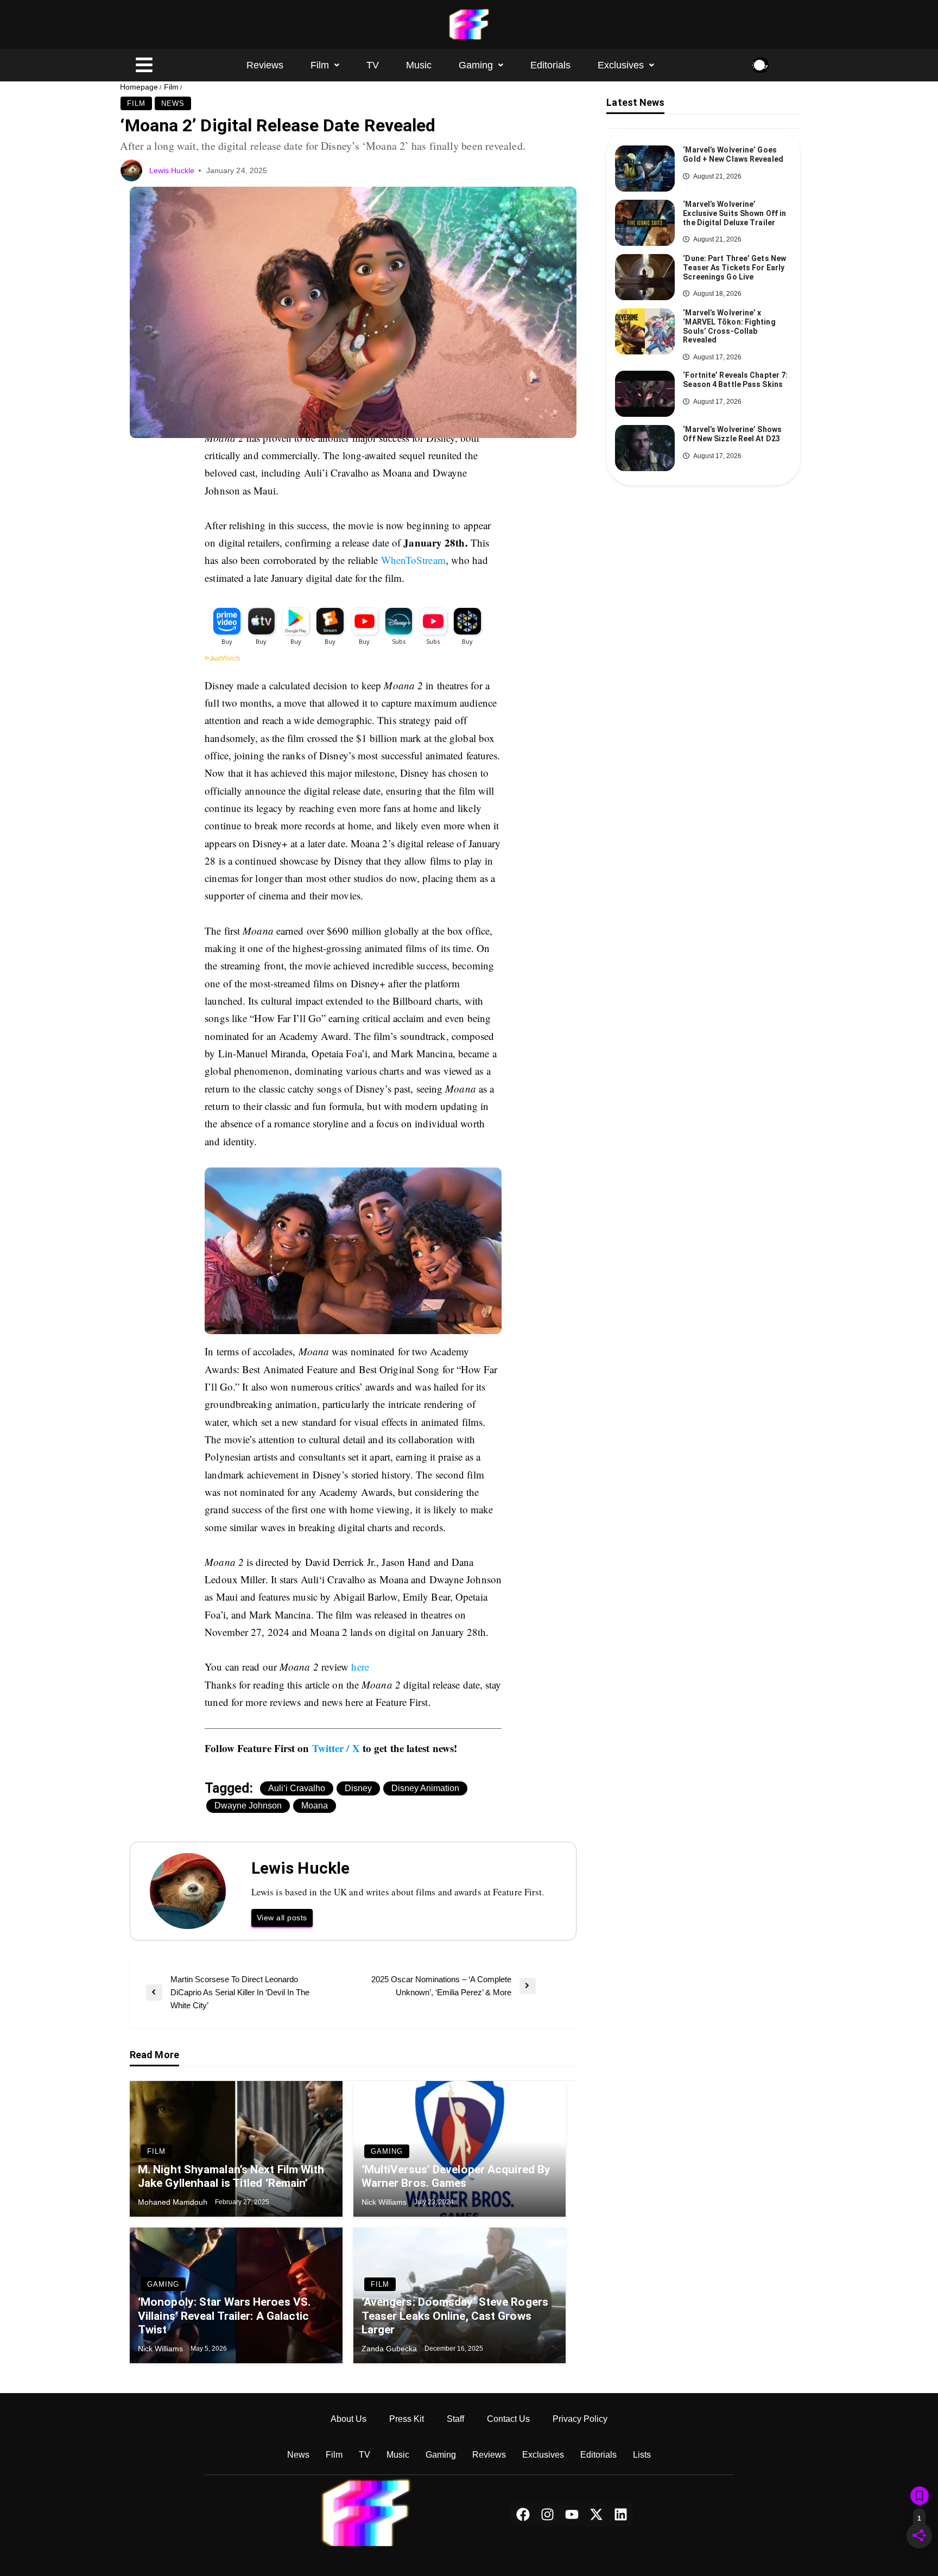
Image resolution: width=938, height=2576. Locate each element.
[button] (325, 65)
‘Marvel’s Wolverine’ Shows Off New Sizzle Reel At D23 (732, 434)
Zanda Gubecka (390, 2349)
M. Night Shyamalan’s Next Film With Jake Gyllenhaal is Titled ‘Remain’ (231, 2176)
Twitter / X (336, 1748)
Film (320, 65)
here (360, 1667)
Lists (642, 2455)
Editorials (550, 65)
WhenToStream (413, 560)
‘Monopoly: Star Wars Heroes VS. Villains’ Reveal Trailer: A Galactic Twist (224, 2315)
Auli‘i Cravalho (297, 1788)
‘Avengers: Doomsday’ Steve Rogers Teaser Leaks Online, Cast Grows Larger (455, 2315)
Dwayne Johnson (248, 1806)
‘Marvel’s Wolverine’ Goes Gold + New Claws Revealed (733, 154)
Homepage (139, 87)
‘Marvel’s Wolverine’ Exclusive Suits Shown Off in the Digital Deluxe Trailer (734, 213)
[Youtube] (572, 2514)
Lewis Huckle (173, 170)
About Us (348, 2419)
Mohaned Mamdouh (174, 2202)
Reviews (265, 65)
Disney (358, 1788)
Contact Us (508, 2419)
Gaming (476, 65)
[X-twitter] (596, 2514)
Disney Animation (425, 1788)
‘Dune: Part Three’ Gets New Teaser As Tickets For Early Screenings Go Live (734, 268)
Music (419, 65)
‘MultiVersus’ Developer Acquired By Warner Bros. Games (456, 2176)
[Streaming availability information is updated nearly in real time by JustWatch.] (353, 666)
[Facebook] (523, 2514)
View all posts (282, 1918)
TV (373, 65)
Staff (455, 2419)
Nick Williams (385, 2202)
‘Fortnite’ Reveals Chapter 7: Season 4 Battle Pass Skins (735, 380)
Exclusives (621, 65)
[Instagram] (547, 2514)
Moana (315, 1806)
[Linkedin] (621, 2514)
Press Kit (407, 2419)
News (173, 103)
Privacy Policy (580, 2419)
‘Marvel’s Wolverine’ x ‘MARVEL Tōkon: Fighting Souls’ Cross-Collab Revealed (729, 326)
